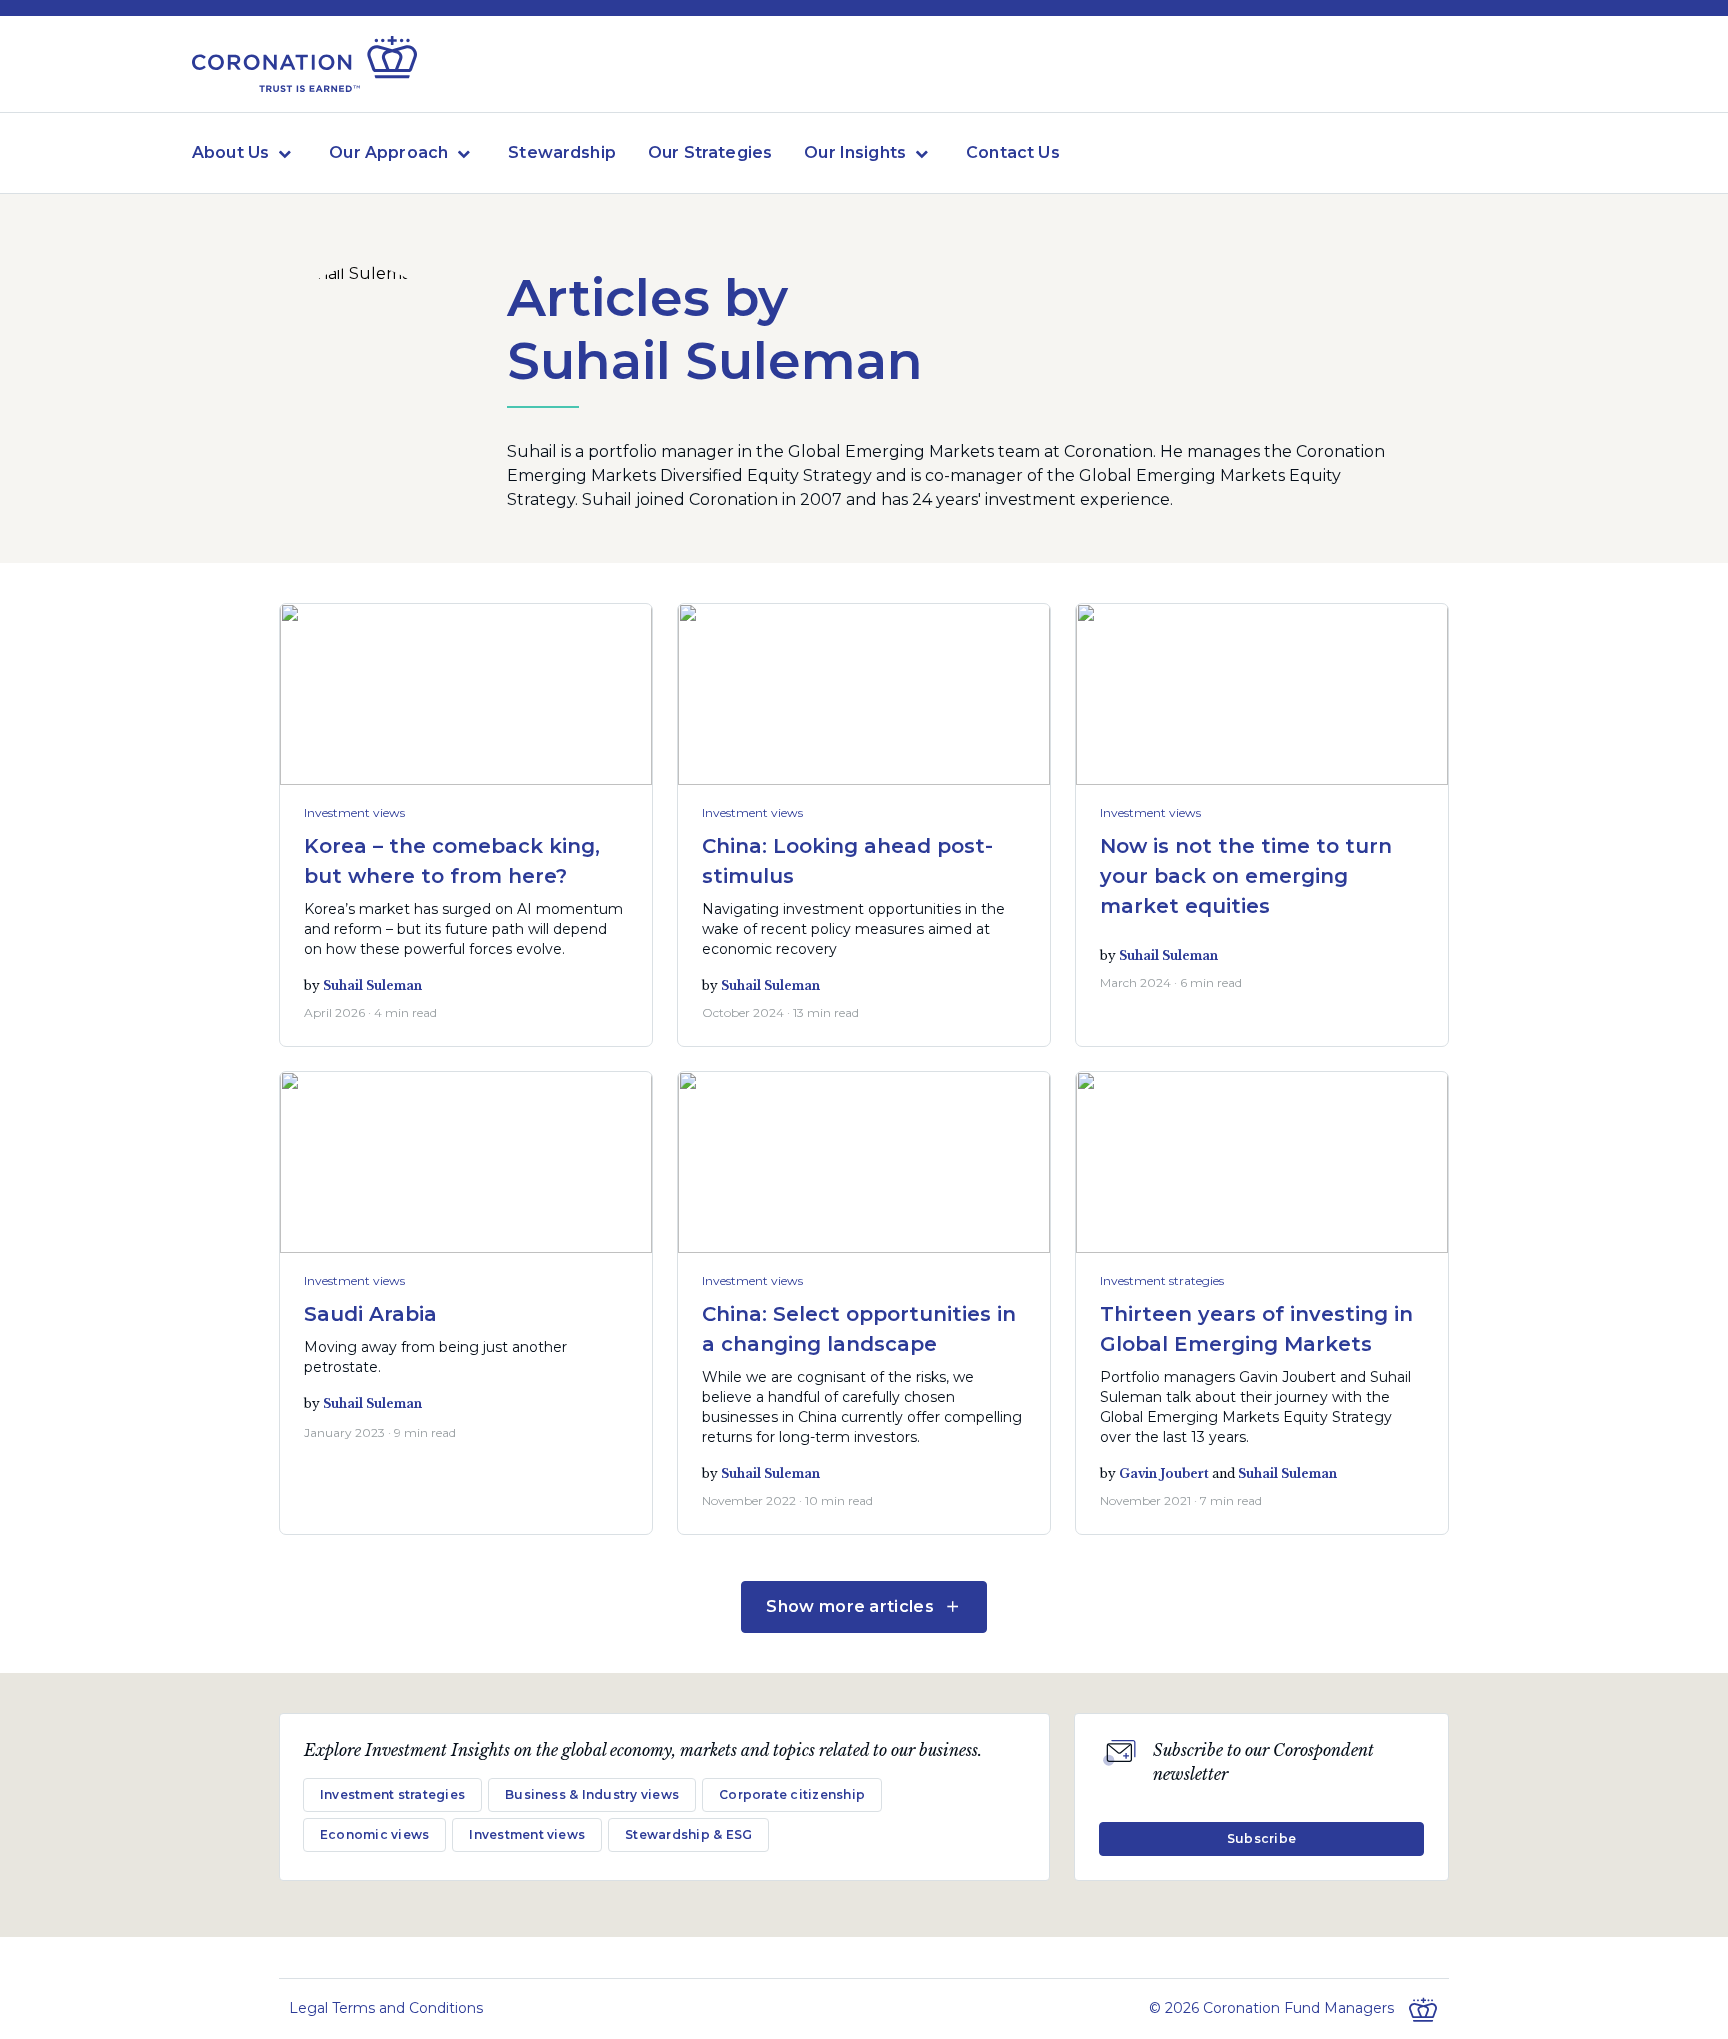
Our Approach (388, 152)
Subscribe (1261, 1838)
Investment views (354, 812)
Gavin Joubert (1164, 1473)
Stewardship (562, 152)
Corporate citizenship (792, 1794)
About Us (230, 152)
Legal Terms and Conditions (386, 2008)
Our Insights (855, 152)
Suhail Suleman (372, 985)
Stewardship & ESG (688, 1834)
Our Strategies (710, 152)
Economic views (374, 1834)
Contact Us (1013, 152)
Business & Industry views (592, 1794)
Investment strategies (1162, 1280)
